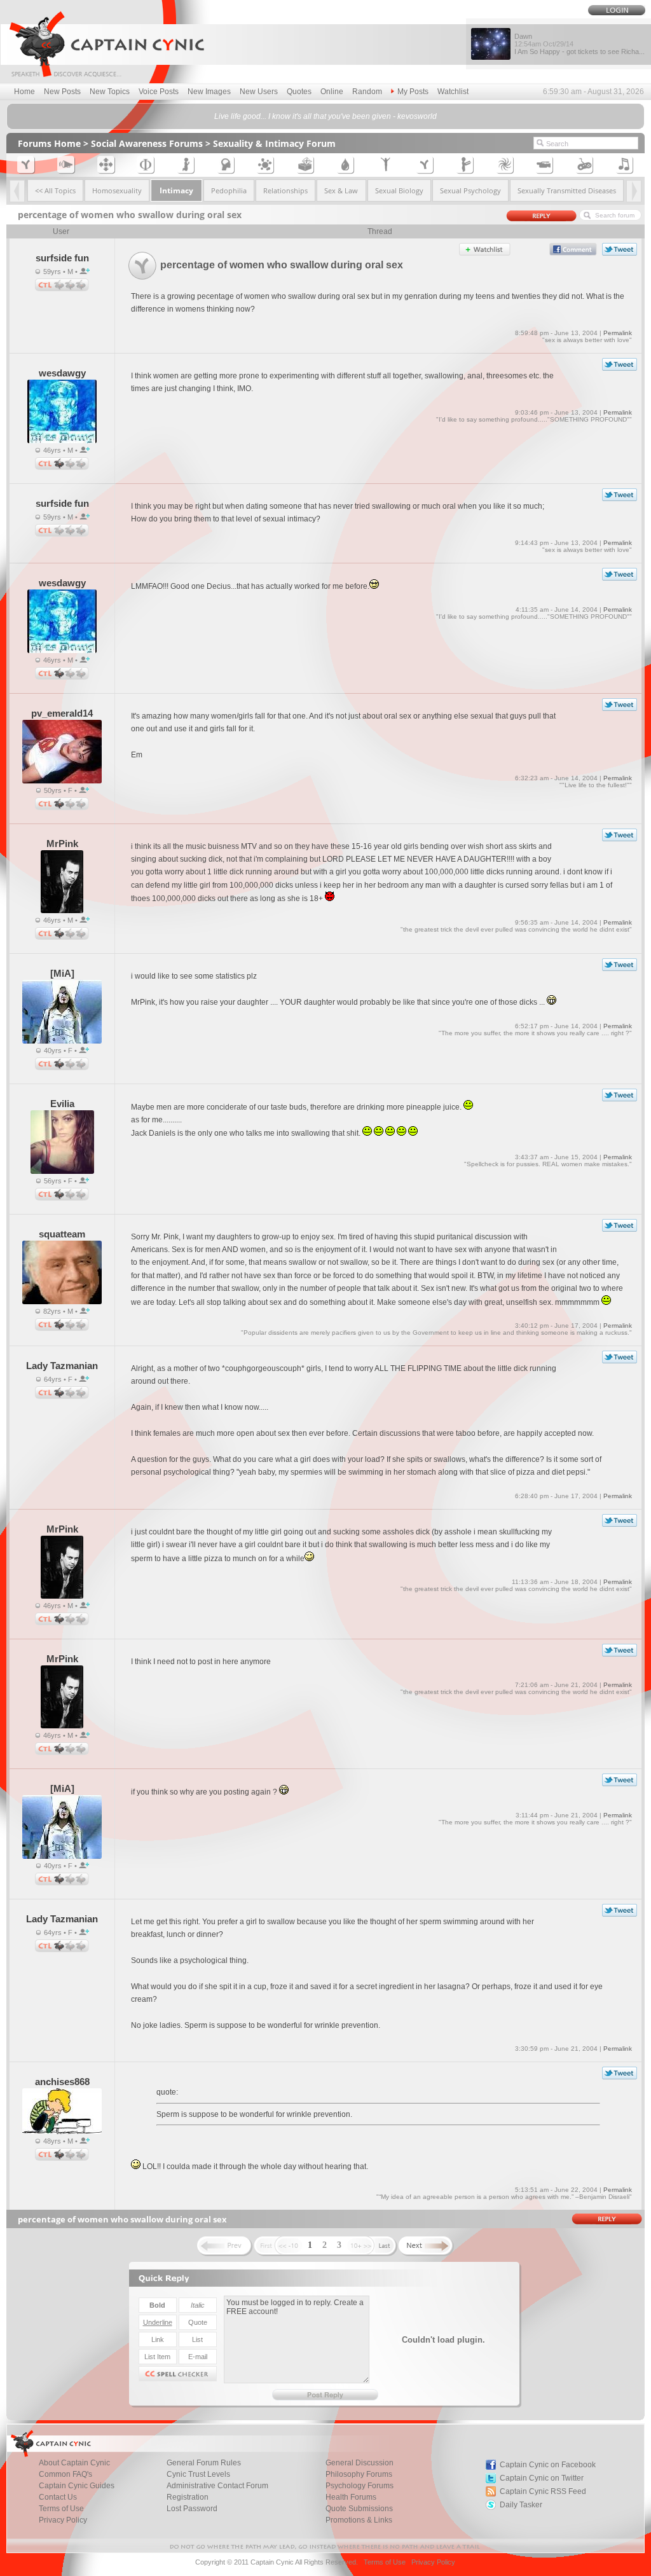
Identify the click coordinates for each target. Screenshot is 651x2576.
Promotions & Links (359, 2520)
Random (367, 92)
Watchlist (453, 92)
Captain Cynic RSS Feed (543, 2491)
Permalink (618, 333)
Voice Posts (159, 92)
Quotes (299, 92)
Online (332, 92)
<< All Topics (55, 190)
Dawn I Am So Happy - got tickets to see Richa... (579, 44)
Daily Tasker (521, 2505)
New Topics (110, 92)
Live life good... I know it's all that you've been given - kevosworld (325, 116)
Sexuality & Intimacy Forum (274, 143)
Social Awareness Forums (147, 143)
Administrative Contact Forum (217, 2486)
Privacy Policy (63, 2520)
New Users (259, 92)
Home (24, 92)
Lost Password (192, 2509)
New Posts (62, 92)
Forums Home (49, 143)
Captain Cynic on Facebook (548, 2465)
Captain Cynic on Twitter (542, 2478)
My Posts (413, 92)
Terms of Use (385, 2562)
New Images (209, 92)
